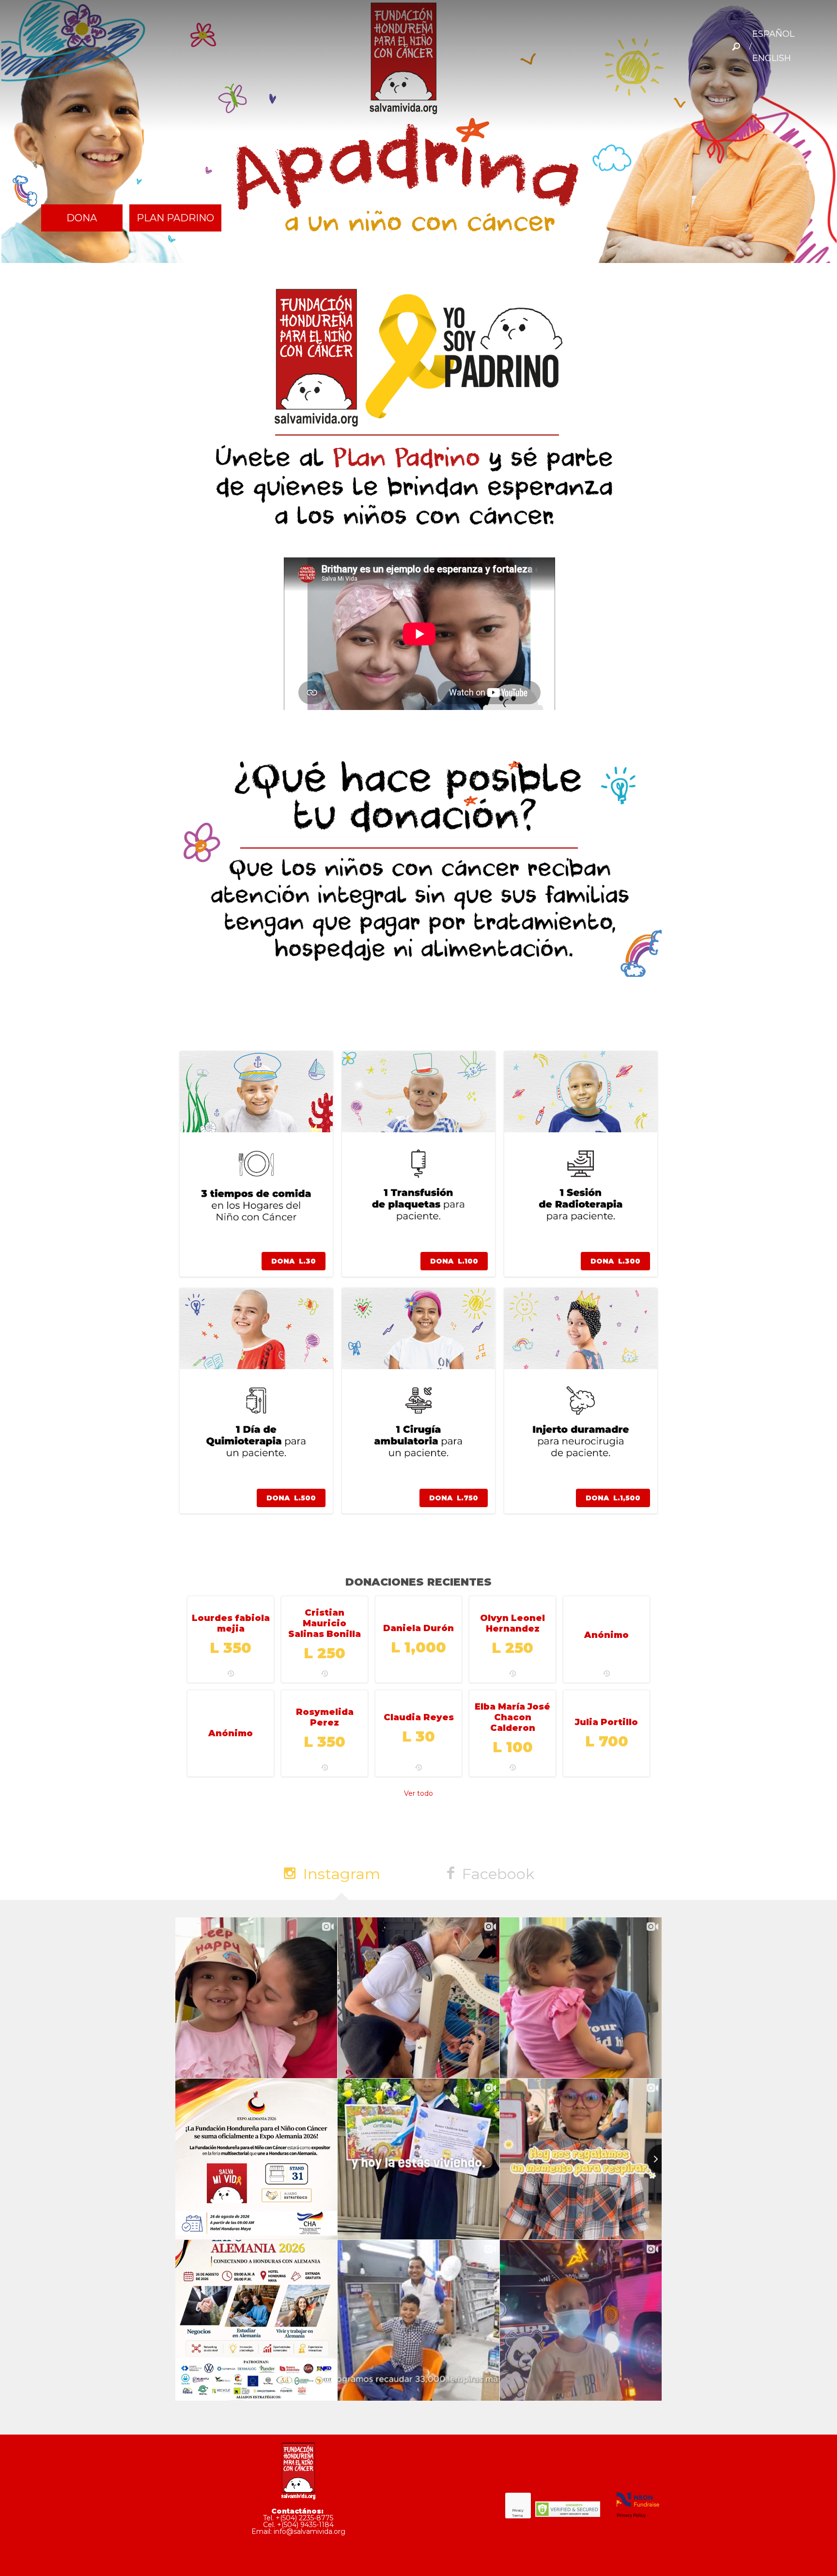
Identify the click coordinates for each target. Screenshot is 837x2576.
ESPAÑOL (773, 34)
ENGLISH (772, 58)
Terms (518, 2516)
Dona (82, 218)
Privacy (518, 2510)
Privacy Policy (631, 2515)
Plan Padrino (175, 218)
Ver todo (418, 1793)
